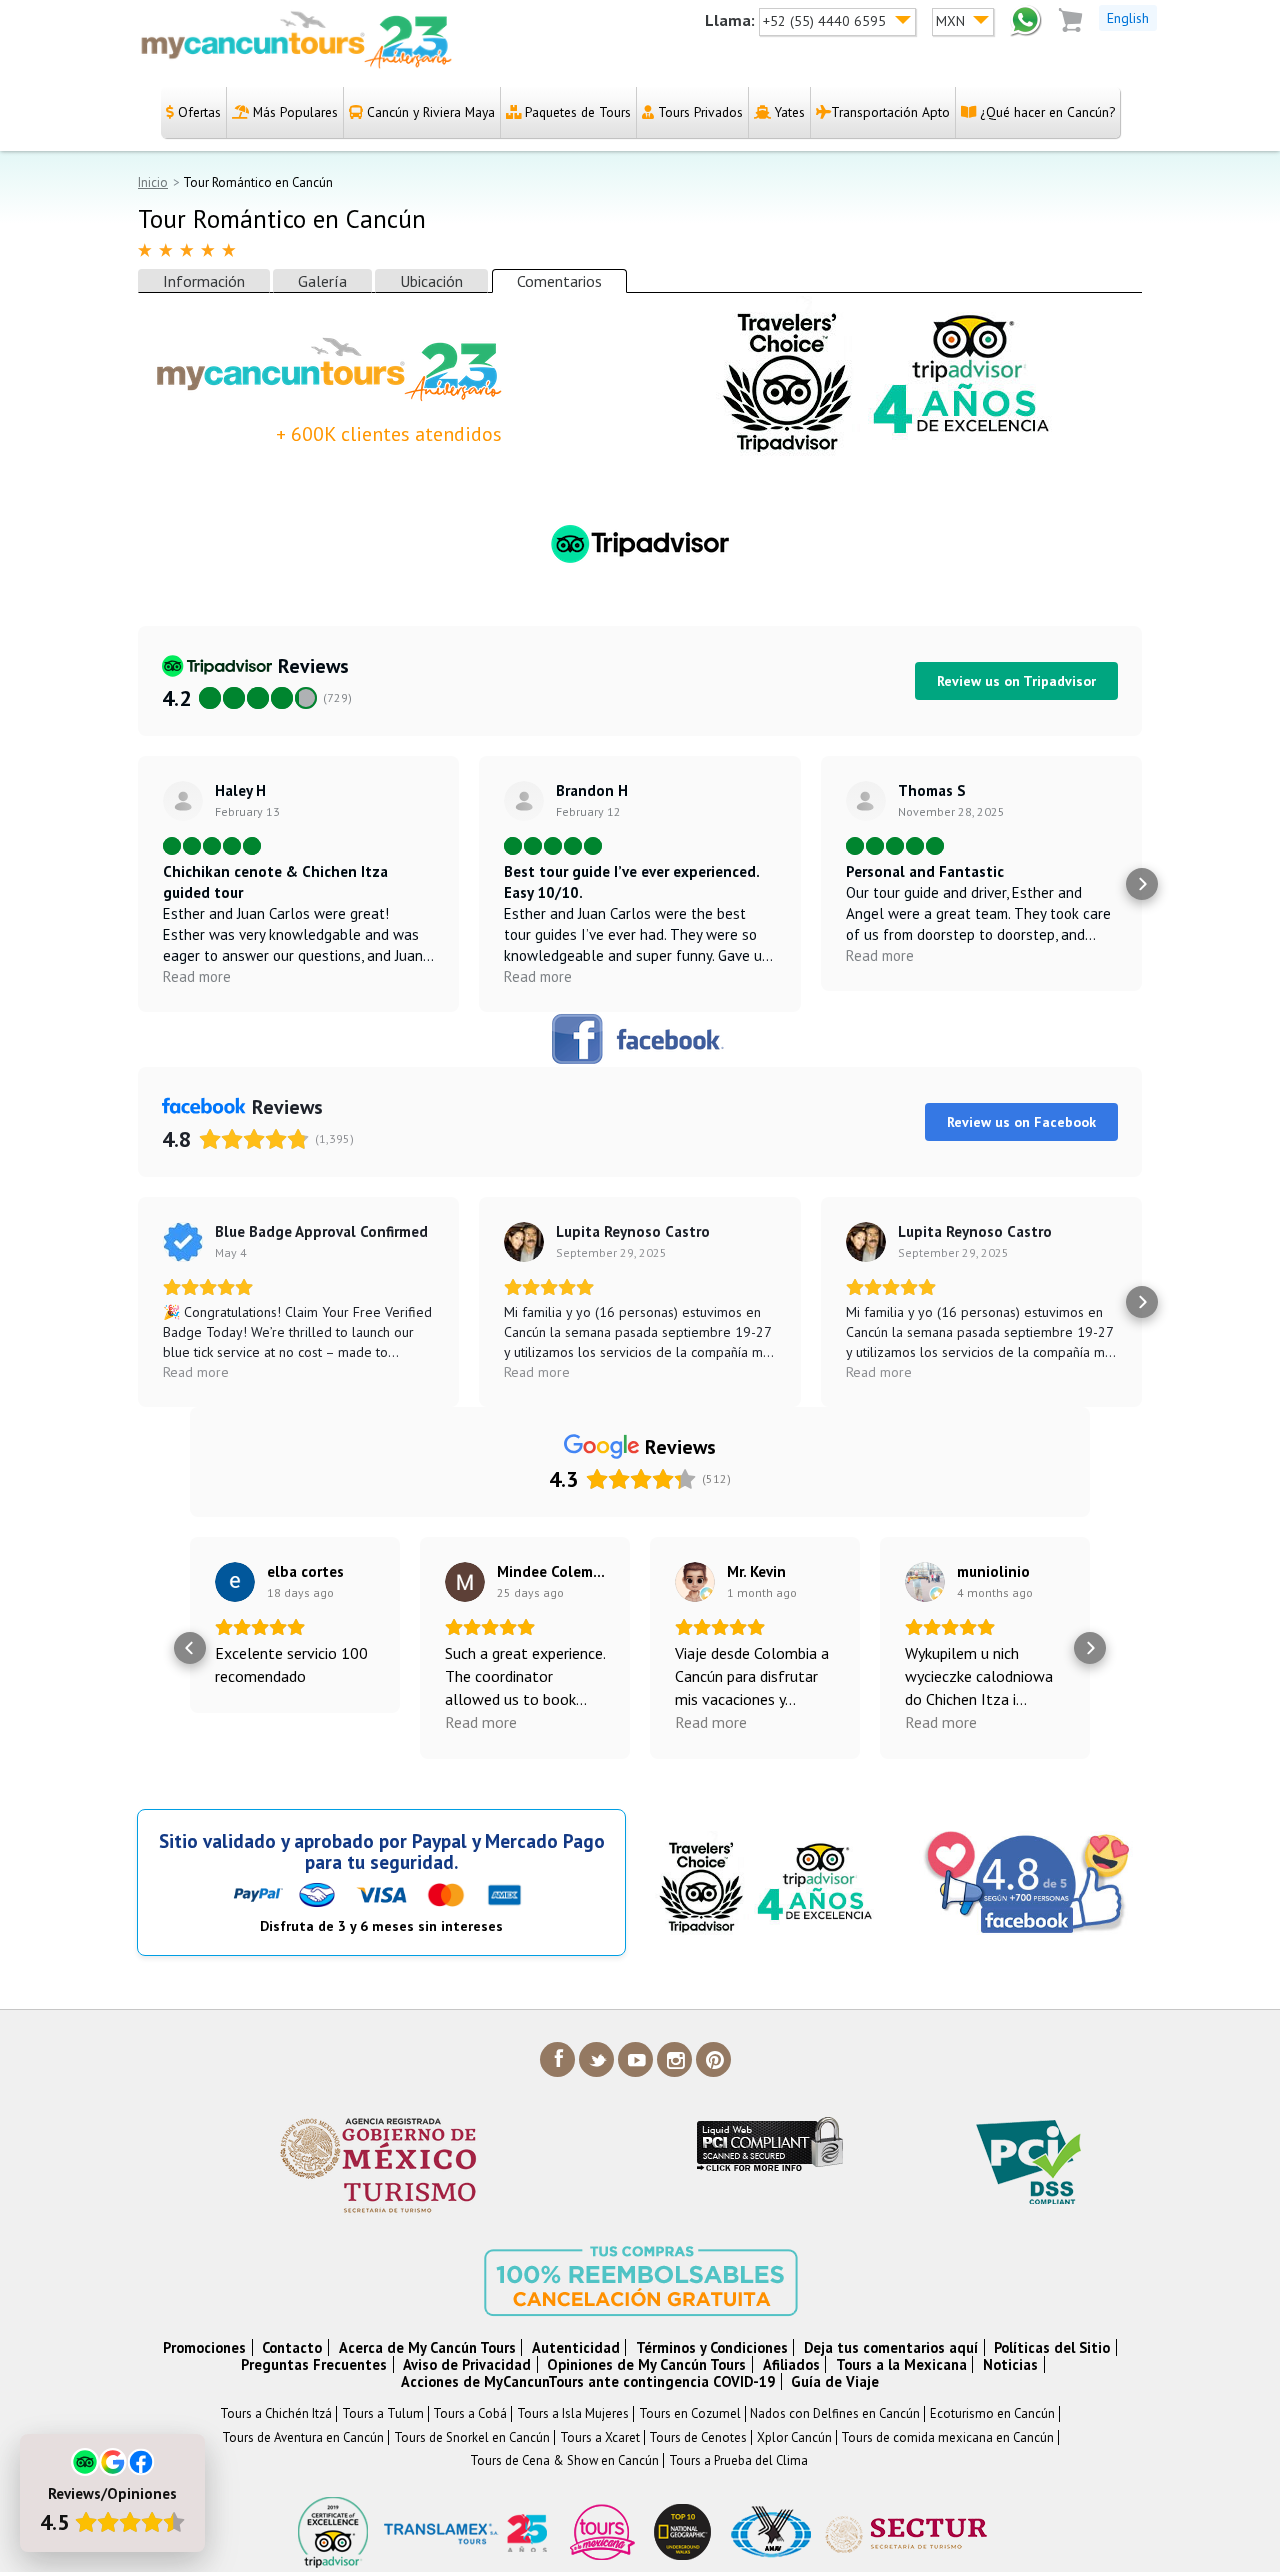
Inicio (153, 182)
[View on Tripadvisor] (183, 801)
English (1128, 18)
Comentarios (559, 281)
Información (204, 281)
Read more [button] (197, 976)
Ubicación (431, 281)
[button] (138, 884)
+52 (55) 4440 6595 (826, 21)
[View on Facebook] (183, 1242)
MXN (952, 21)
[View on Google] (235, 1582)
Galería (322, 281)
